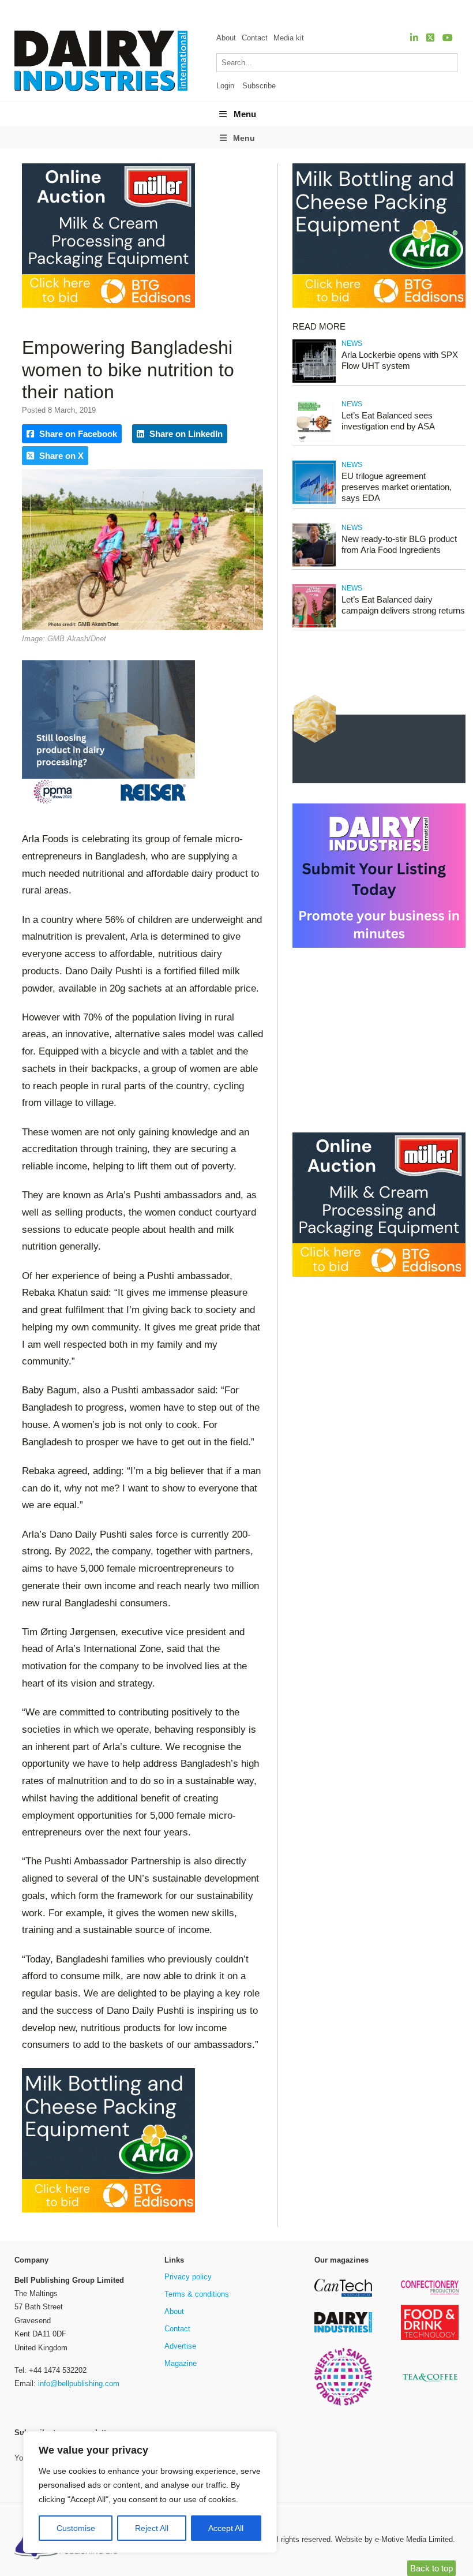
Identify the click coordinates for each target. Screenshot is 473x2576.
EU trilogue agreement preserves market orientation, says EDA (397, 487)
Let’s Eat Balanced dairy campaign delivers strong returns (403, 605)
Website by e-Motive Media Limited (394, 2539)
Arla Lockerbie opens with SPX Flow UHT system (400, 360)
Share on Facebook (77, 434)
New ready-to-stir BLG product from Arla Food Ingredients (399, 544)
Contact (255, 38)
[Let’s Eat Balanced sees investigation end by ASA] (314, 441)
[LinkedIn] (414, 38)
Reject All (152, 2528)
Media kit (289, 38)
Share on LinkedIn (185, 434)
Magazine (181, 2363)
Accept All (226, 2528)
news (352, 343)
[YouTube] (448, 38)
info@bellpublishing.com (79, 2384)
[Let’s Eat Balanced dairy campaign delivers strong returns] (314, 625)
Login (225, 86)
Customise (76, 2528)
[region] (150, 2492)
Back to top (431, 2568)
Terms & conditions (197, 2294)
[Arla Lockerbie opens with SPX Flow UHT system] (314, 381)
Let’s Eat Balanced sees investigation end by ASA (388, 421)
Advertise (180, 2346)
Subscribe (259, 86)
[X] (430, 38)
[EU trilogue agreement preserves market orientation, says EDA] (314, 502)
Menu (245, 114)
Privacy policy (188, 2277)
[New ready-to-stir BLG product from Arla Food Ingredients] (314, 565)
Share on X (60, 456)
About (226, 38)
